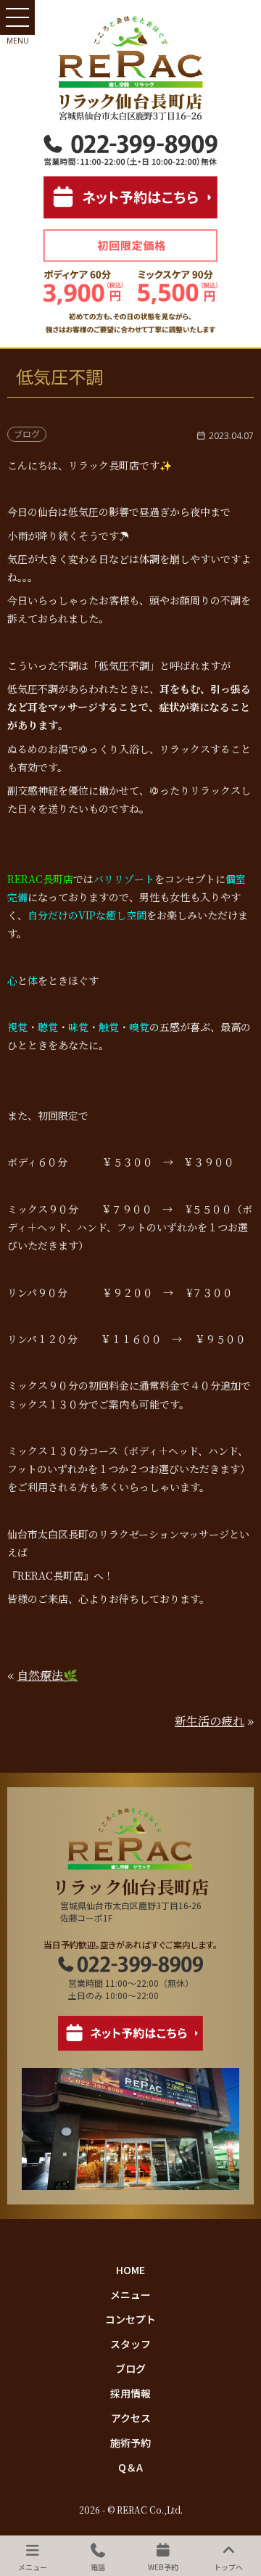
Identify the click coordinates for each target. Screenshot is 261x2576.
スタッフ (130, 2344)
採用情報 (130, 2393)
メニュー (130, 2294)
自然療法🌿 (47, 1675)
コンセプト (130, 2319)
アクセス (131, 2418)
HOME (130, 2270)
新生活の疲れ (210, 1721)
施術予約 (130, 2442)
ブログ (130, 2368)
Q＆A (130, 2467)
